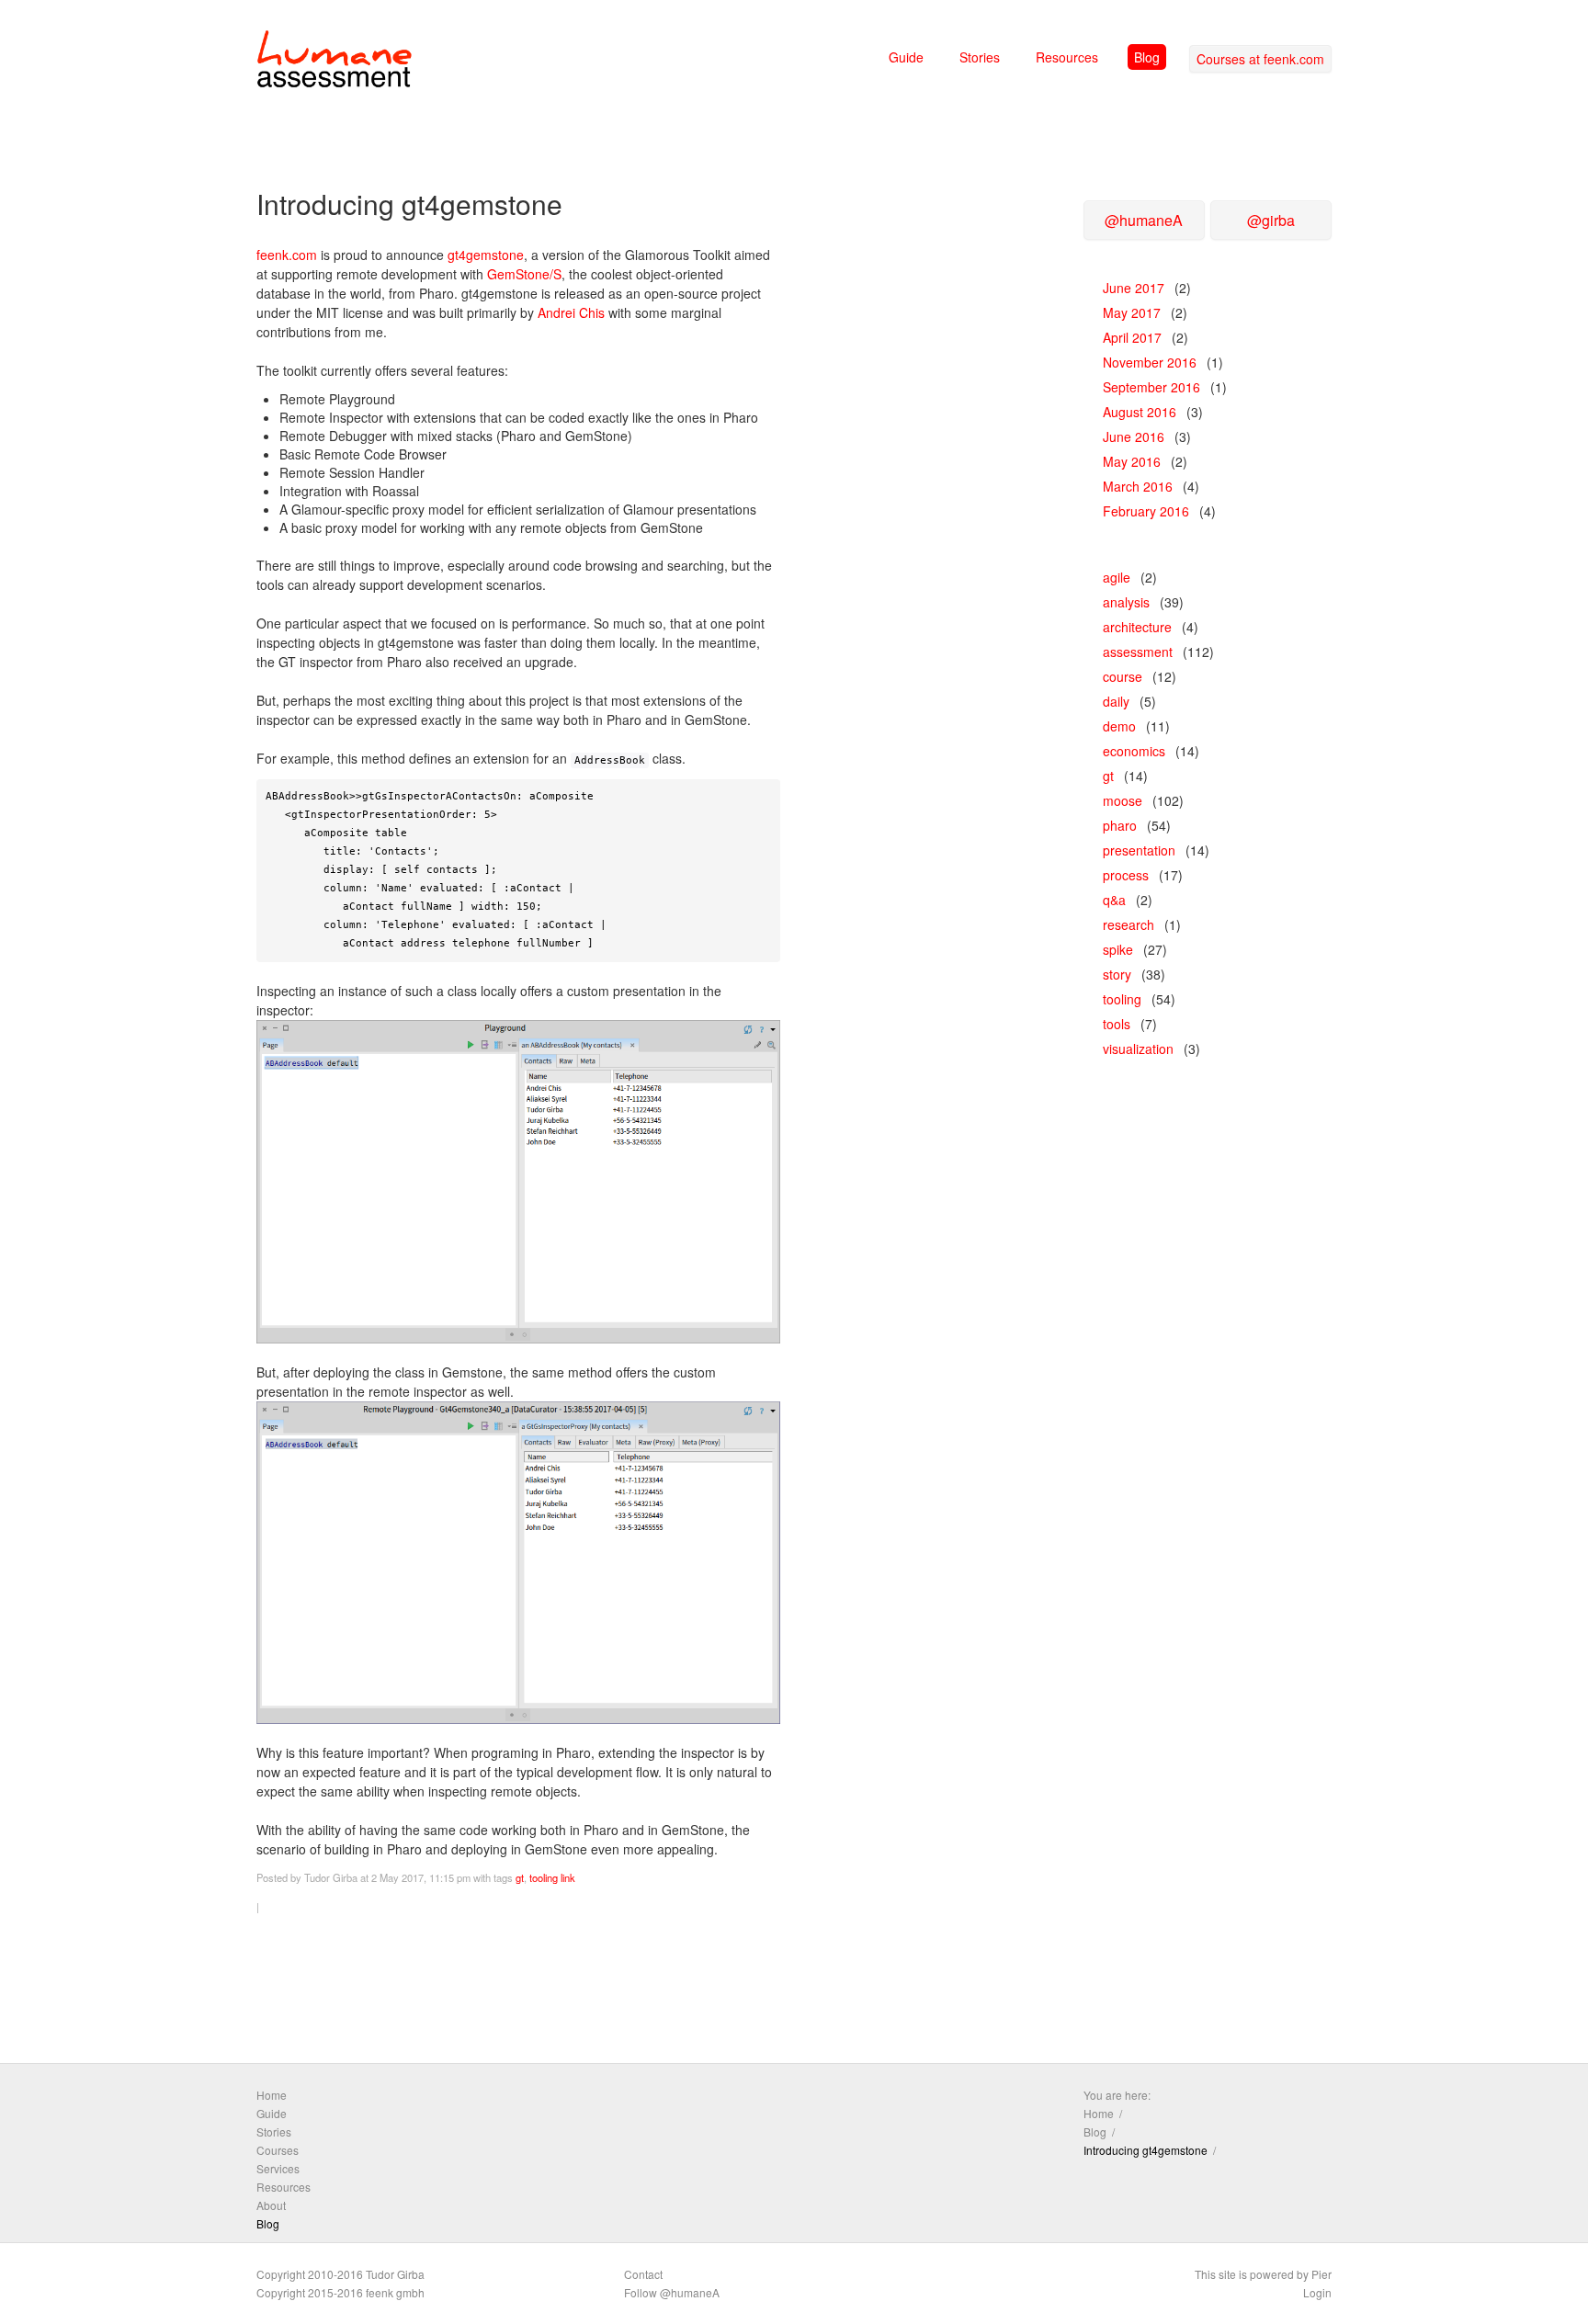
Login (1317, 2292)
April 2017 (1132, 337)
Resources (1067, 57)
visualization (1138, 1049)
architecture (1137, 627)
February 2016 (1146, 511)
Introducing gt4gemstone (1146, 2150)
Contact (643, 2274)
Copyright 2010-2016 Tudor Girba (340, 2274)
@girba (1271, 220)
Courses (278, 2150)
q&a (1114, 900)
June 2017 (1134, 288)
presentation (1139, 850)
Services (278, 2168)
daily (1116, 701)
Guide (906, 57)
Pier (1321, 2274)
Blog (1147, 57)
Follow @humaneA (672, 2292)
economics (1134, 751)
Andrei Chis (571, 312)
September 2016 (1151, 387)
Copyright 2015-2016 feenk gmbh (340, 2292)
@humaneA (1144, 220)
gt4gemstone (486, 255)
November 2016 (1150, 362)
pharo (1120, 825)
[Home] (335, 62)
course (1123, 676)
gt (520, 1877)
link (568, 1877)
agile (1117, 577)
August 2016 (1140, 412)
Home (272, 2095)
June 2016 (1134, 436)
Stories (980, 57)
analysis (1126, 602)
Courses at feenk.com (1260, 59)
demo (1119, 726)
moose (1123, 800)
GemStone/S (524, 274)
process (1126, 875)
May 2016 (1132, 461)
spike (1118, 949)
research (1129, 924)
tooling (544, 1877)
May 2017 (1132, 312)
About (271, 2205)
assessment (1138, 652)
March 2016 (1138, 486)
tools (1117, 1024)
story (1117, 974)
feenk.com (287, 255)
